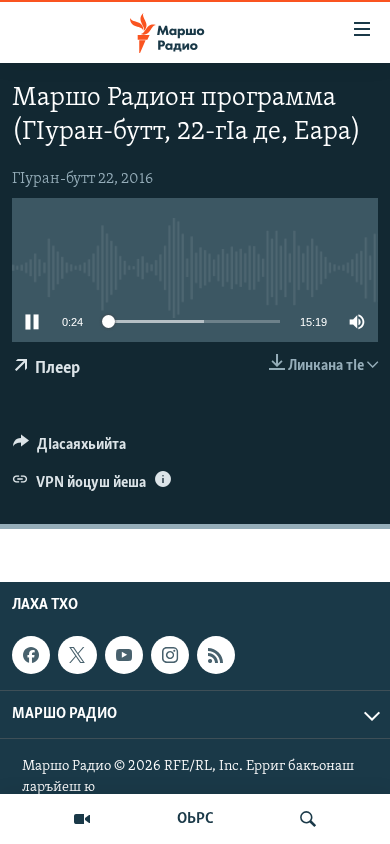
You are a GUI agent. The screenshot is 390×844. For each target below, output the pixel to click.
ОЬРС (195, 819)
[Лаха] (308, 819)
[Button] (69, 449)
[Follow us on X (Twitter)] (77, 655)
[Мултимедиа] (82, 819)
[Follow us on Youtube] (124, 655)
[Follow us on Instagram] (170, 655)
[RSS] (216, 655)
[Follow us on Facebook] (31, 655)
